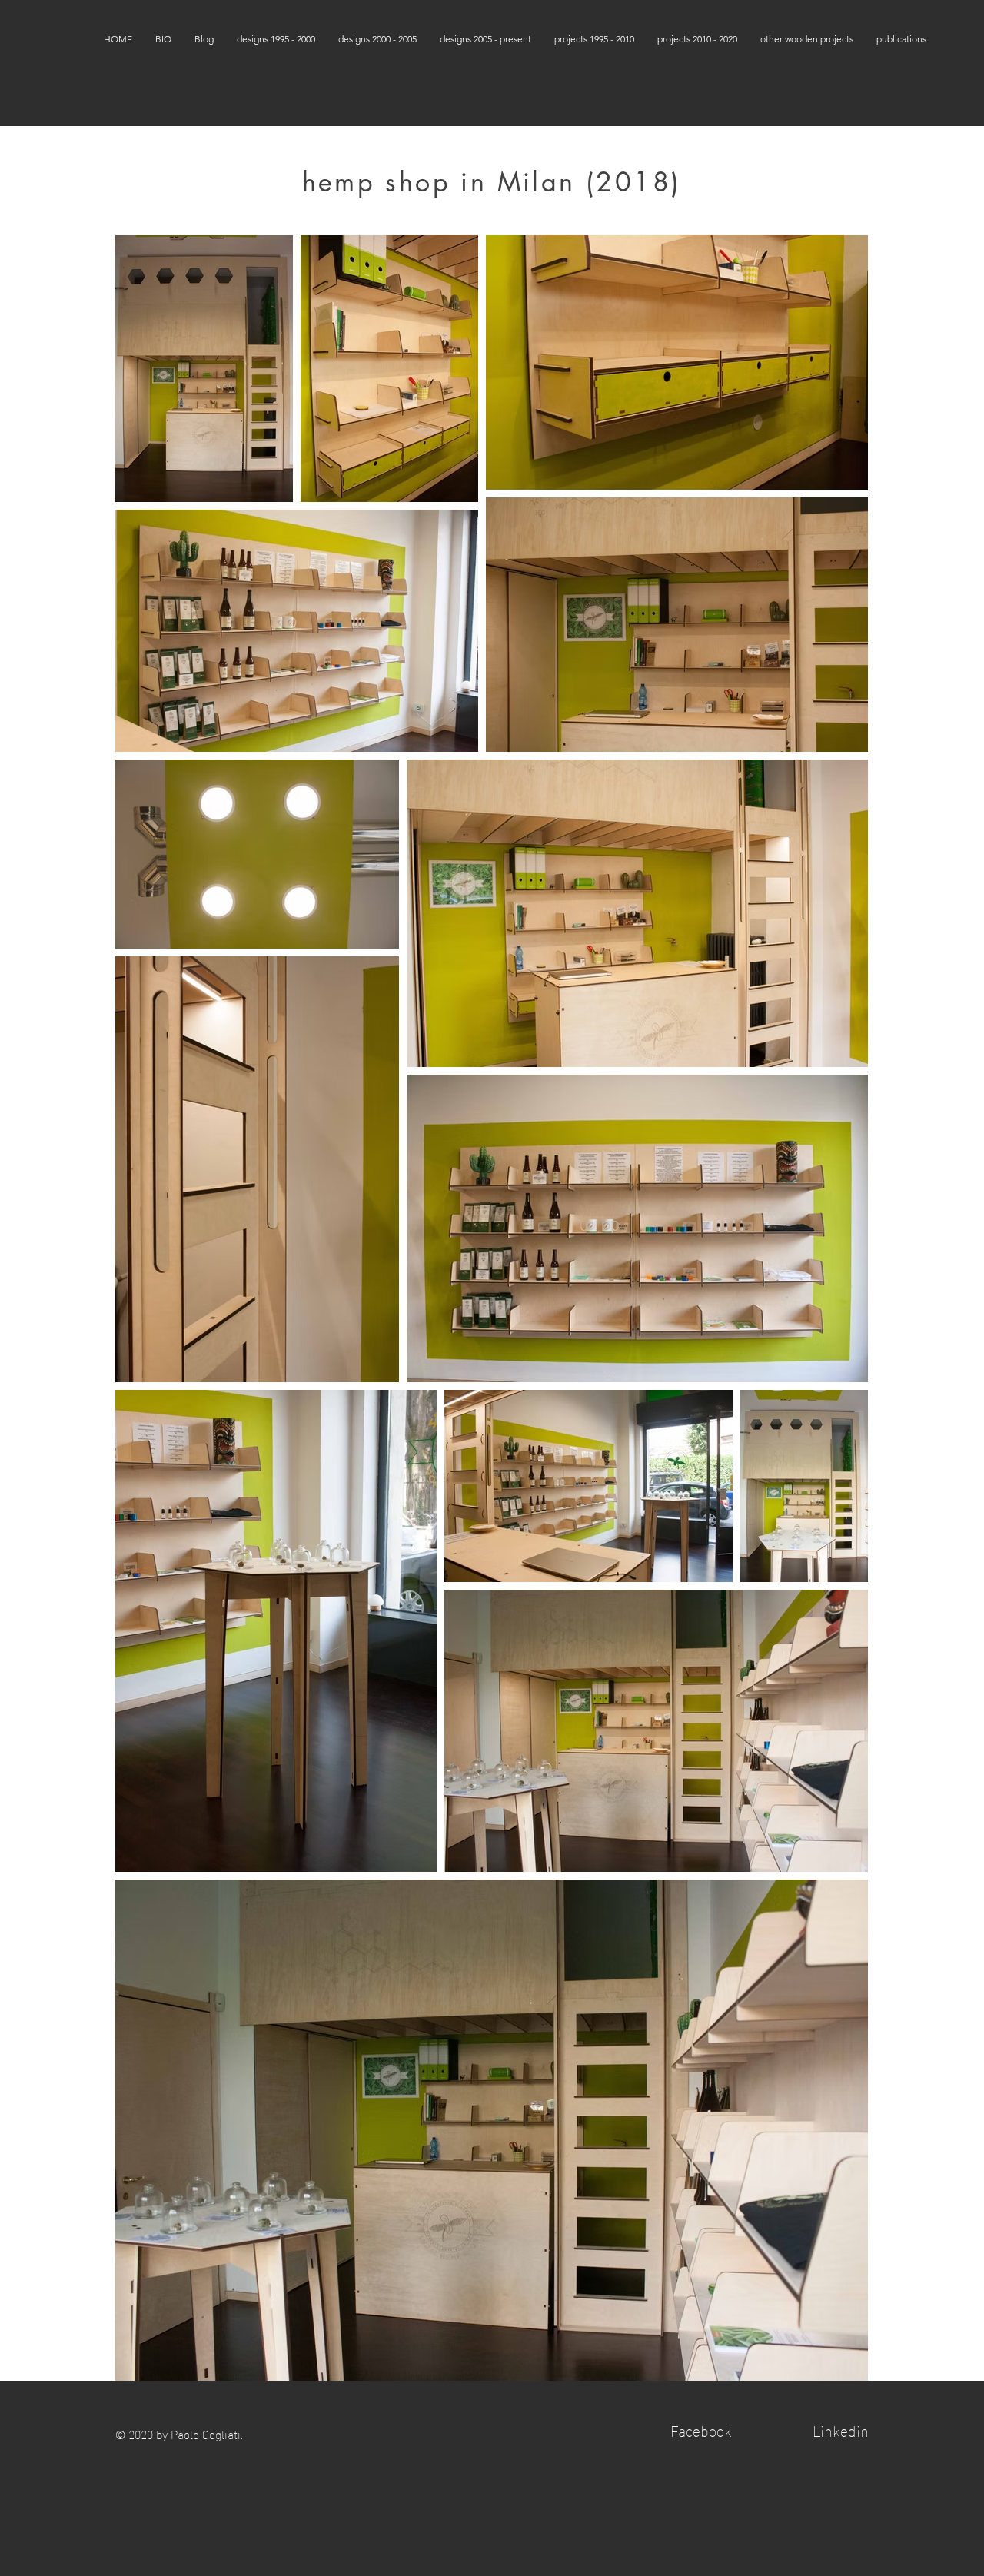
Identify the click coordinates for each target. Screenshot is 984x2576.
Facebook (701, 2429)
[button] (276, 39)
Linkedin (841, 2429)
